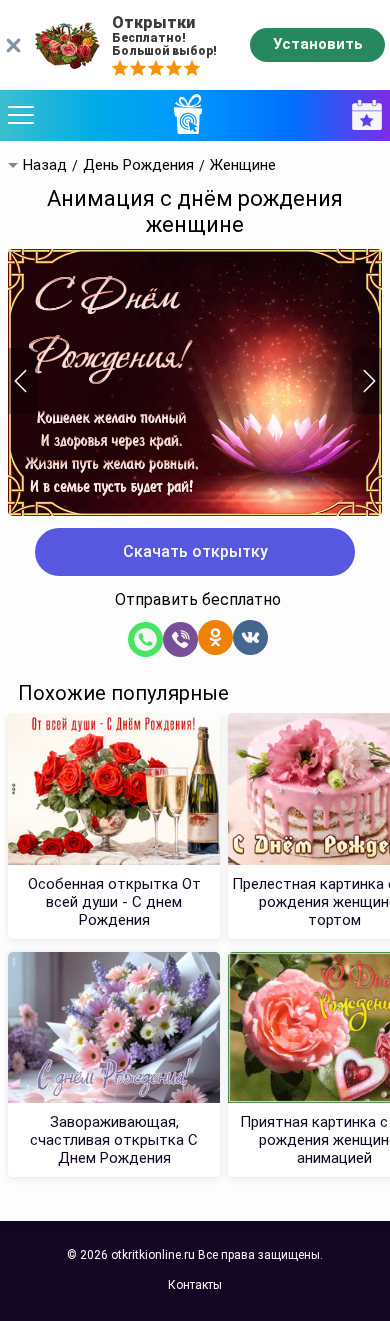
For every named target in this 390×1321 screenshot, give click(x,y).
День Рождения (138, 165)
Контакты (195, 1285)
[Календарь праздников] (362, 115)
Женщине (243, 165)
